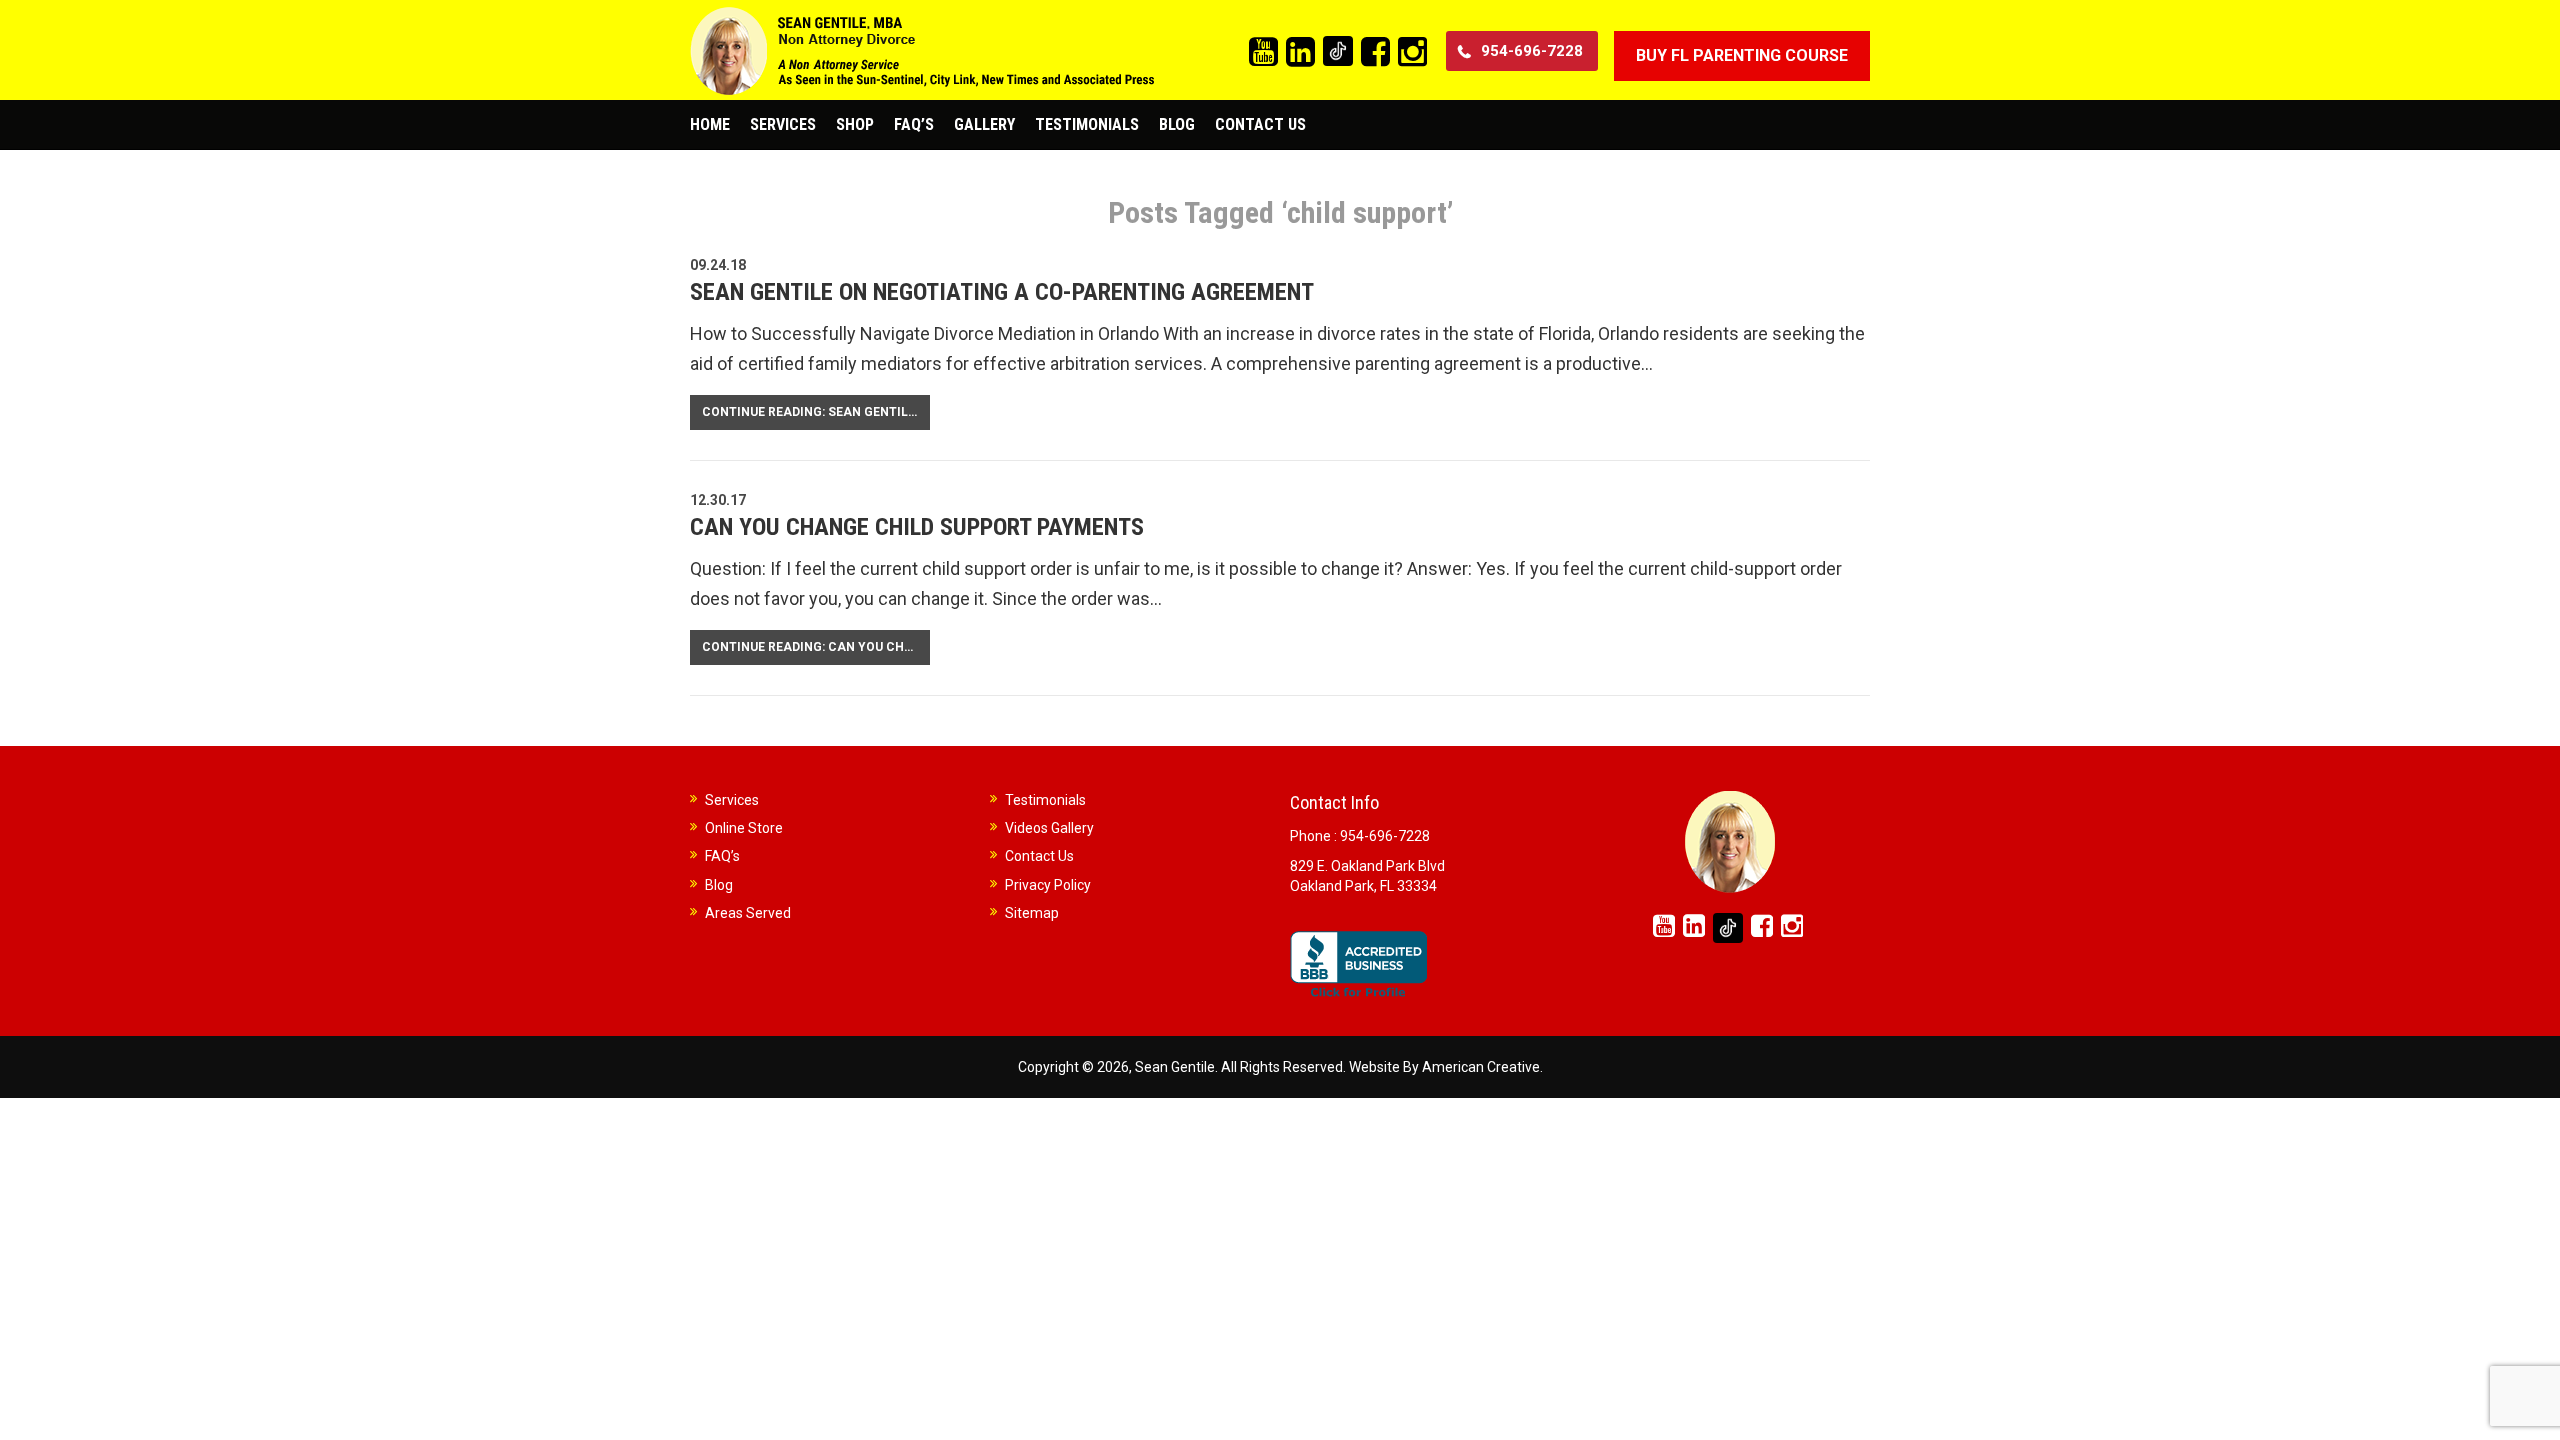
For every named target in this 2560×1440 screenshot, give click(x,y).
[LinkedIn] (1300, 53)
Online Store (744, 828)
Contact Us (1039, 856)
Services (732, 800)
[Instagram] (1412, 53)
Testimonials (1045, 800)
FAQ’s (722, 856)
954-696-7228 (1532, 51)
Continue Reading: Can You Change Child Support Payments (816, 647)
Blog (719, 885)
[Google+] (1338, 51)
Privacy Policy (1048, 885)
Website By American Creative (1444, 1067)
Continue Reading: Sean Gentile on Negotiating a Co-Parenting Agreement (816, 412)
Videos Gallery (1049, 828)
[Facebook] (1375, 53)
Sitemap (1032, 913)
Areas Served (748, 913)
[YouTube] (1263, 53)
